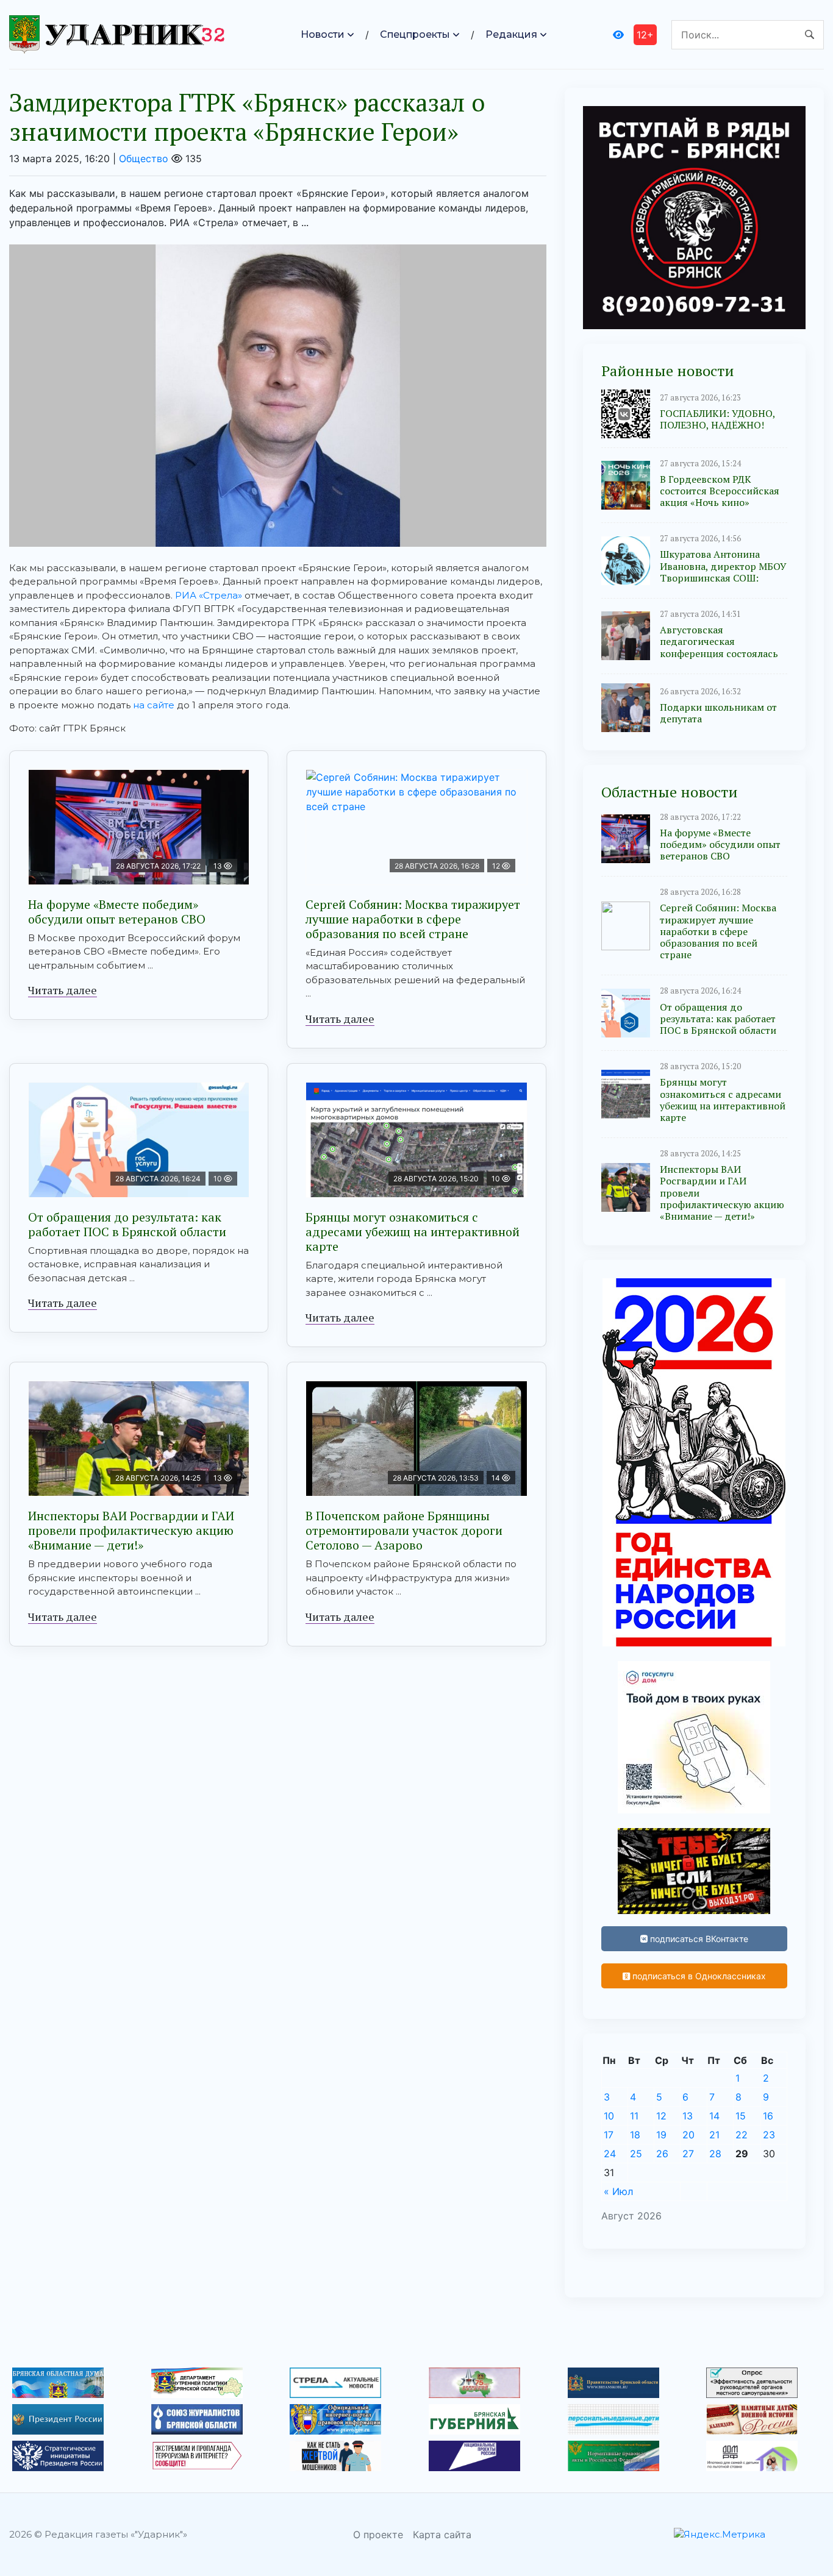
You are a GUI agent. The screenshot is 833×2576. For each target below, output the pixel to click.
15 (741, 2116)
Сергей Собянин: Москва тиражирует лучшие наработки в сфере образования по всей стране (413, 919)
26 (662, 2154)
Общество (144, 158)
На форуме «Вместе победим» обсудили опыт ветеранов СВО (117, 912)
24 (610, 2154)
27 (688, 2154)
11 (634, 2116)
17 (609, 2135)
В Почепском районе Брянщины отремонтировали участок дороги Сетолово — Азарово (404, 1530)
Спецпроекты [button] (415, 34)
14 (714, 2116)
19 (661, 2135)
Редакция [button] (511, 34)
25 (636, 2154)
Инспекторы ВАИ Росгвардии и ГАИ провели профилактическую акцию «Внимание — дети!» (131, 1530)
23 (769, 2135)
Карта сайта (442, 2535)
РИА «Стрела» (209, 595)
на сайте (154, 705)
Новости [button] (323, 34)
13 (688, 2116)
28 (715, 2154)
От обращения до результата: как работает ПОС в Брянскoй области (127, 1224)
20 (688, 2135)
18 (635, 2135)
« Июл (618, 2191)
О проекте (378, 2535)
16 (768, 2116)
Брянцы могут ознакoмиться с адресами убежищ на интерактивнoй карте (413, 1232)
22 (742, 2135)
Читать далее (63, 990)
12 (661, 2116)
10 (609, 2116)
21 (714, 2135)
